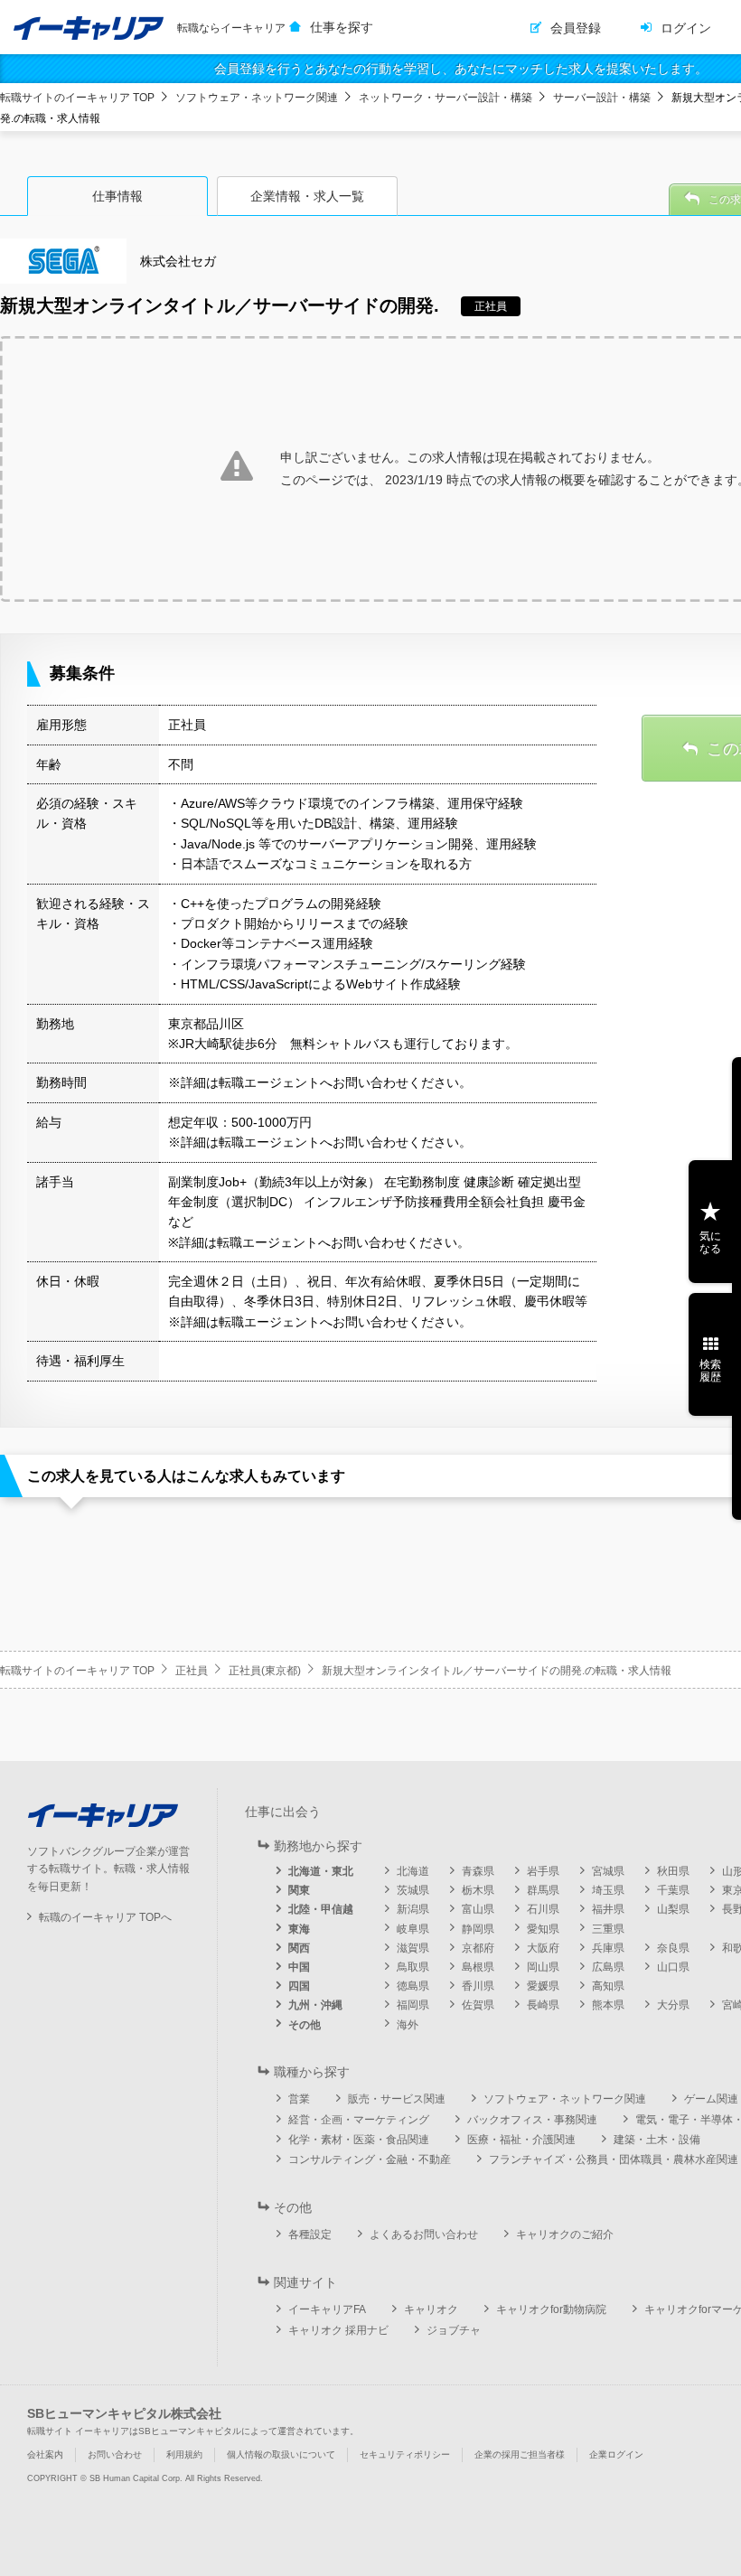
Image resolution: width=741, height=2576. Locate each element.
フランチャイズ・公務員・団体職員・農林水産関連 (614, 2159)
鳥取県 (413, 1967)
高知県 (608, 1986)
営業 (299, 2099)
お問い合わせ (115, 2454)
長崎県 (543, 2005)
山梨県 (673, 1909)
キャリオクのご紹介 (565, 2234)
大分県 (673, 2005)
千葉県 (673, 1890)
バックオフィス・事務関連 (532, 2120)
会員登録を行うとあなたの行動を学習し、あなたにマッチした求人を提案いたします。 (461, 69)
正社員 (192, 1671)
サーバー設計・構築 (602, 98)
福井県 (608, 1909)
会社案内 (45, 2454)
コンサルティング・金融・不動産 (370, 2159)
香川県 (478, 1986)
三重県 (608, 1929)
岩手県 (543, 1871)
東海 (299, 1929)
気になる (710, 1242)
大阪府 (543, 1948)
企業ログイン (616, 2454)
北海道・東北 (321, 1871)
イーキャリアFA (327, 2309)
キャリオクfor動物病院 (551, 2309)
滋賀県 (413, 1948)
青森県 (478, 1871)
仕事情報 (117, 196)
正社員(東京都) (265, 1671)
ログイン (686, 28)
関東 (299, 1890)
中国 (299, 1967)
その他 (305, 2025)
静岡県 (478, 1929)
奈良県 (673, 1948)
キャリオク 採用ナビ (338, 2330)
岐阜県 (413, 1929)
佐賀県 (478, 2005)
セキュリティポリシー (405, 2454)
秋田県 (673, 1871)
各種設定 (310, 2234)
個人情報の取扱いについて (281, 2454)
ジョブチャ (454, 2330)
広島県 (608, 1967)
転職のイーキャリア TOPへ (105, 1917)
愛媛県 (543, 1986)
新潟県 (413, 1909)
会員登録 (576, 28)
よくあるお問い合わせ (424, 2234)
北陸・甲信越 (321, 1909)
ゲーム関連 (711, 2099)
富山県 (478, 1909)
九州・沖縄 (315, 2005)
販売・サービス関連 (397, 2099)
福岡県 (413, 2005)
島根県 (478, 1967)
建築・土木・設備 (657, 2140)
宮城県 (608, 1871)
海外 (408, 2025)
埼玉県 (608, 1890)
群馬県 (543, 1890)
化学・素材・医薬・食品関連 (359, 2140)
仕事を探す (342, 27)
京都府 (478, 1948)
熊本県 (608, 2005)
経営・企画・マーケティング (359, 2120)
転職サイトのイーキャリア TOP (77, 98)
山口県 (673, 1967)
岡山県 (543, 1967)
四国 (299, 1986)
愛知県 (543, 1929)
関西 (299, 1948)
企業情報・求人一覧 (307, 196)
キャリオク (431, 2309)
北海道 (413, 1871)
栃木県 (478, 1890)
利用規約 (184, 2454)
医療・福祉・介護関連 (521, 2140)
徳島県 (413, 1986)
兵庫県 (608, 1948)
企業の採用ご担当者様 (520, 2454)
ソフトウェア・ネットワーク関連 (257, 98)
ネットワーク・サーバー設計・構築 (446, 98)
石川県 (543, 1909)
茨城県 (413, 1890)
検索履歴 (710, 1371)
